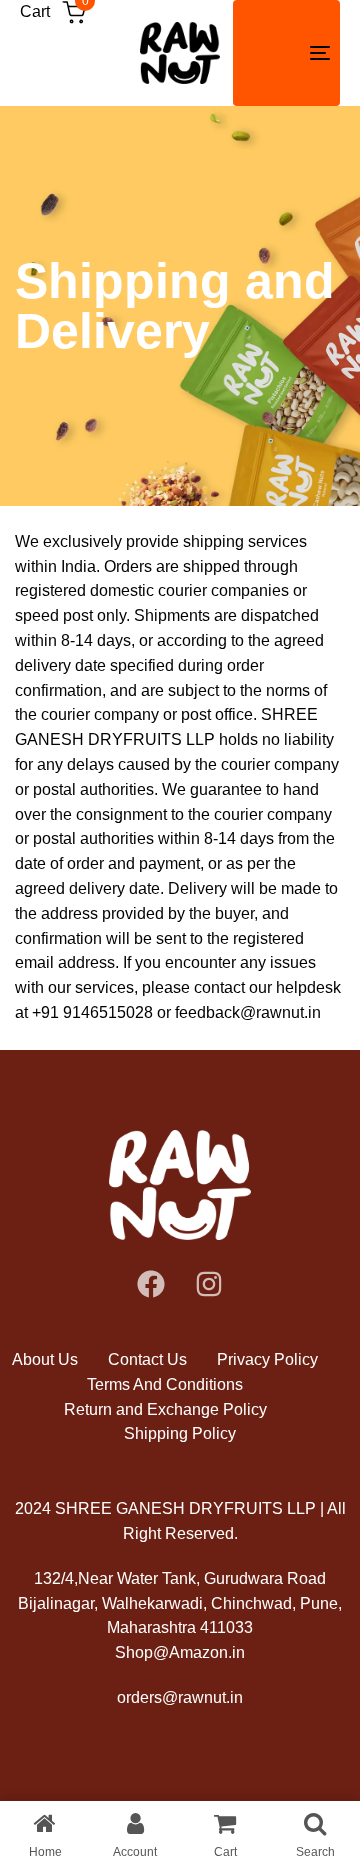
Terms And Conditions (165, 1384)
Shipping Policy (180, 1433)
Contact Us (147, 1359)
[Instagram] (209, 1284)
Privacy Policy (267, 1359)
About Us (45, 1359)
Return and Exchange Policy (165, 1409)
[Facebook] (151, 1284)
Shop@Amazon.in (180, 1652)
